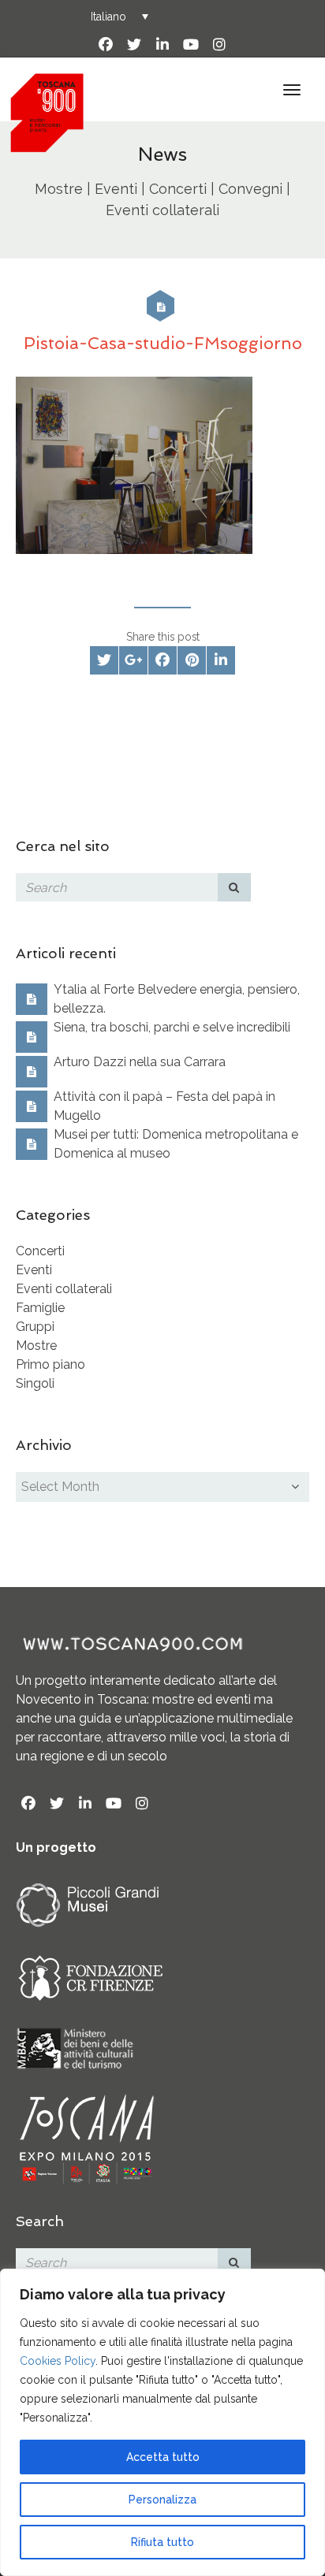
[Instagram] (219, 45)
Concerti (40, 1251)
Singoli (35, 1383)
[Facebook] (106, 45)
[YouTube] (191, 45)
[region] (162, 2422)
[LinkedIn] (162, 45)
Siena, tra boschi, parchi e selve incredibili (172, 1027)
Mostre (36, 1346)
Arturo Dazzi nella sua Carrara (140, 1062)
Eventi (34, 1270)
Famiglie (40, 1308)
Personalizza (162, 2500)
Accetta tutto (163, 2457)
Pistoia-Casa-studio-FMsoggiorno (163, 343)
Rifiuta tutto (162, 2542)
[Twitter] (134, 45)
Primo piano (50, 1364)
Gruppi (35, 1327)
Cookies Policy (58, 2361)
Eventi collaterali (64, 1289)
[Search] (234, 887)
